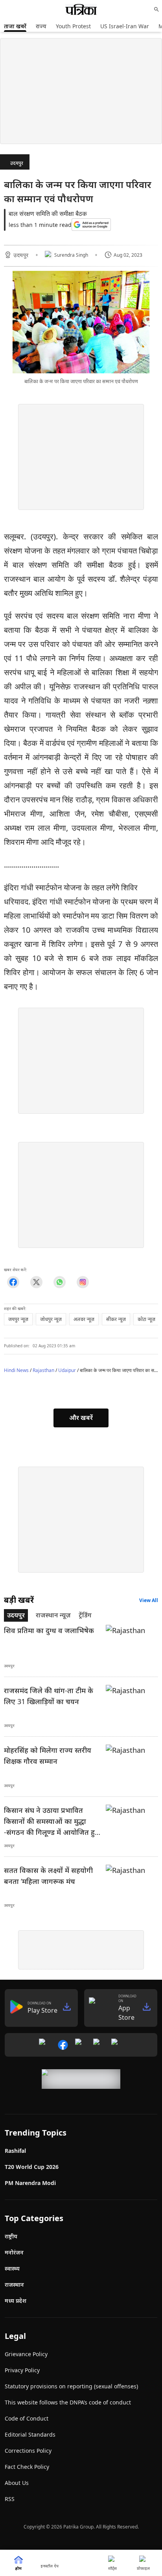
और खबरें (81, 1418)
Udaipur (67, 1370)
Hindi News (16, 1370)
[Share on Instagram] (83, 1282)
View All (149, 1600)
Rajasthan (43, 1370)
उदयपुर (17, 163)
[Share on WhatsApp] (60, 1282)
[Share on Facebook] (13, 1282)
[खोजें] (156, 9)
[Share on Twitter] (36, 1282)
